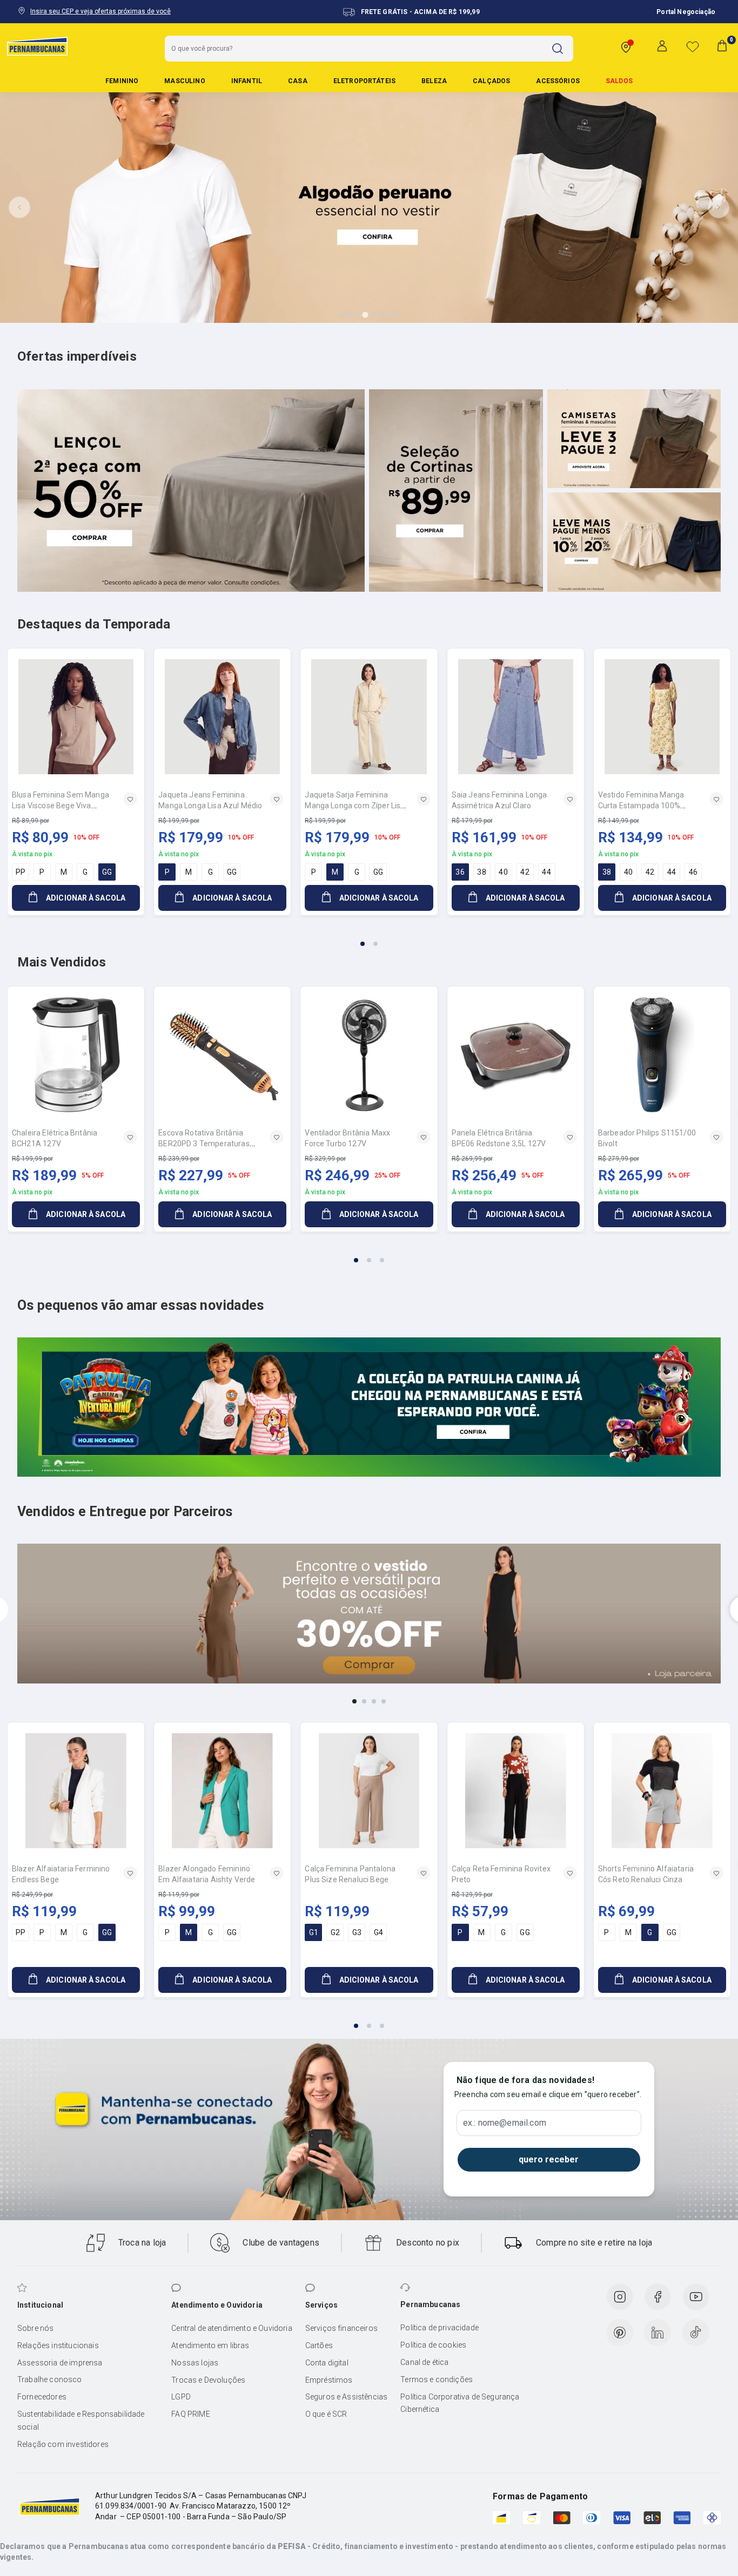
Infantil (247, 81)
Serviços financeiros (341, 2328)
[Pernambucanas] (37, 46)
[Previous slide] (19, 207)
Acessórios (558, 81)
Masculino (185, 81)
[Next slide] (719, 207)
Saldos (619, 81)
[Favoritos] (693, 46)
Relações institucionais (58, 2345)
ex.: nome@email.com (505, 2123)
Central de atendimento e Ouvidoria (232, 2328)
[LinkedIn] (658, 2332)
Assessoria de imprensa (60, 2363)
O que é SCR (326, 2414)
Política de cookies (433, 2345)
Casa (298, 81)
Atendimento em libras (210, 2345)
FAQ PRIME (190, 2414)
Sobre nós (35, 2328)
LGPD (181, 2397)
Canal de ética (424, 2362)
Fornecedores (42, 2397)
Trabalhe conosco (50, 2379)
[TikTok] (696, 2332)
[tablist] (369, 937)
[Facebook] (658, 2297)
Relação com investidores (63, 2444)
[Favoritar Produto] (130, 799)
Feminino (122, 81)
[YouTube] (696, 2297)
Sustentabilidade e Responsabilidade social (81, 2421)
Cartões (319, 2345)
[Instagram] (620, 2297)
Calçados (491, 81)
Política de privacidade (440, 2328)
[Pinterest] (620, 2332)
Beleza (434, 81)
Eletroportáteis (364, 81)
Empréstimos (329, 2380)
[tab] (343, 315)
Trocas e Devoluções (208, 2380)
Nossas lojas (195, 2363)
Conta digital (327, 2363)
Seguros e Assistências (347, 2397)
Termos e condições (437, 2379)
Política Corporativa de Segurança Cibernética (460, 2403)
